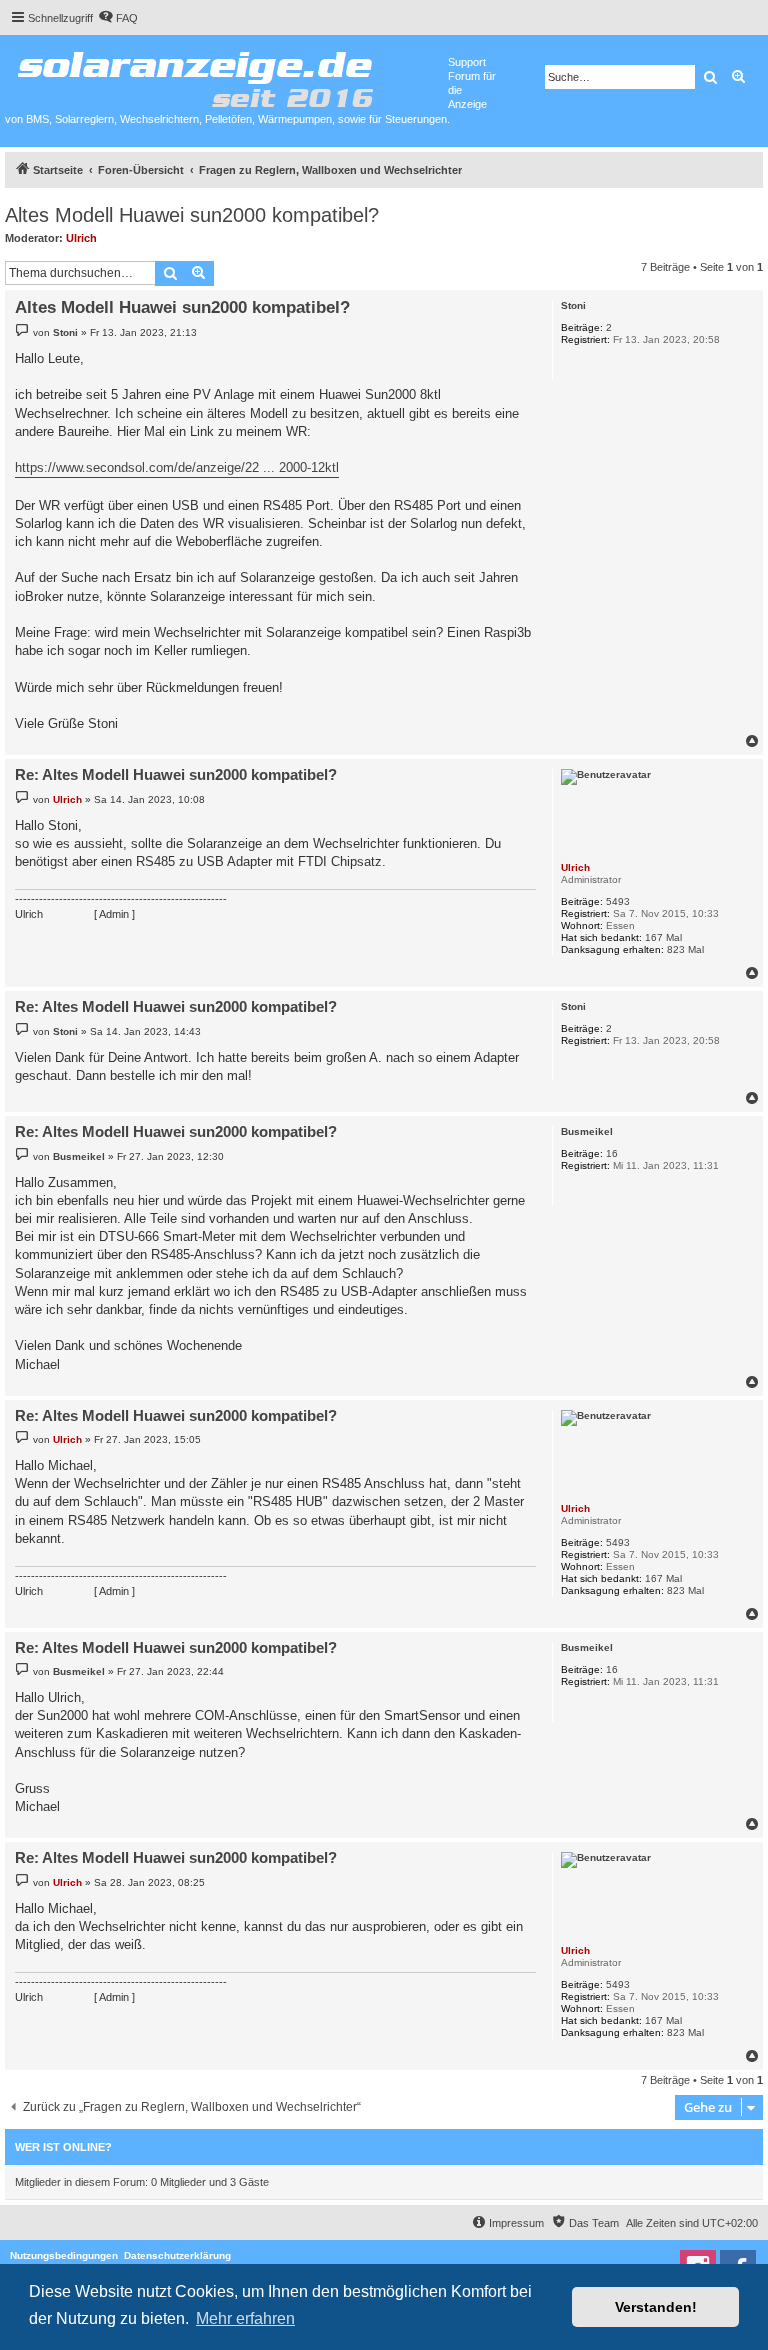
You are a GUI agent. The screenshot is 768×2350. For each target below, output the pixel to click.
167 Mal (663, 937)
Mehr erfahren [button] (245, 2318)
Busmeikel (587, 1131)
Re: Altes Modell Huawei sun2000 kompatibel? (176, 774)
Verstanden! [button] (656, 2307)
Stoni (573, 305)
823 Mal (685, 949)
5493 (618, 901)
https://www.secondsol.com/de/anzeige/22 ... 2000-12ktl (177, 467)
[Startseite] (226, 75)
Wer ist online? (63, 2147)
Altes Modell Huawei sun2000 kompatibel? (192, 215)
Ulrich (81, 238)
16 (612, 1153)
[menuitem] (118, 18)
